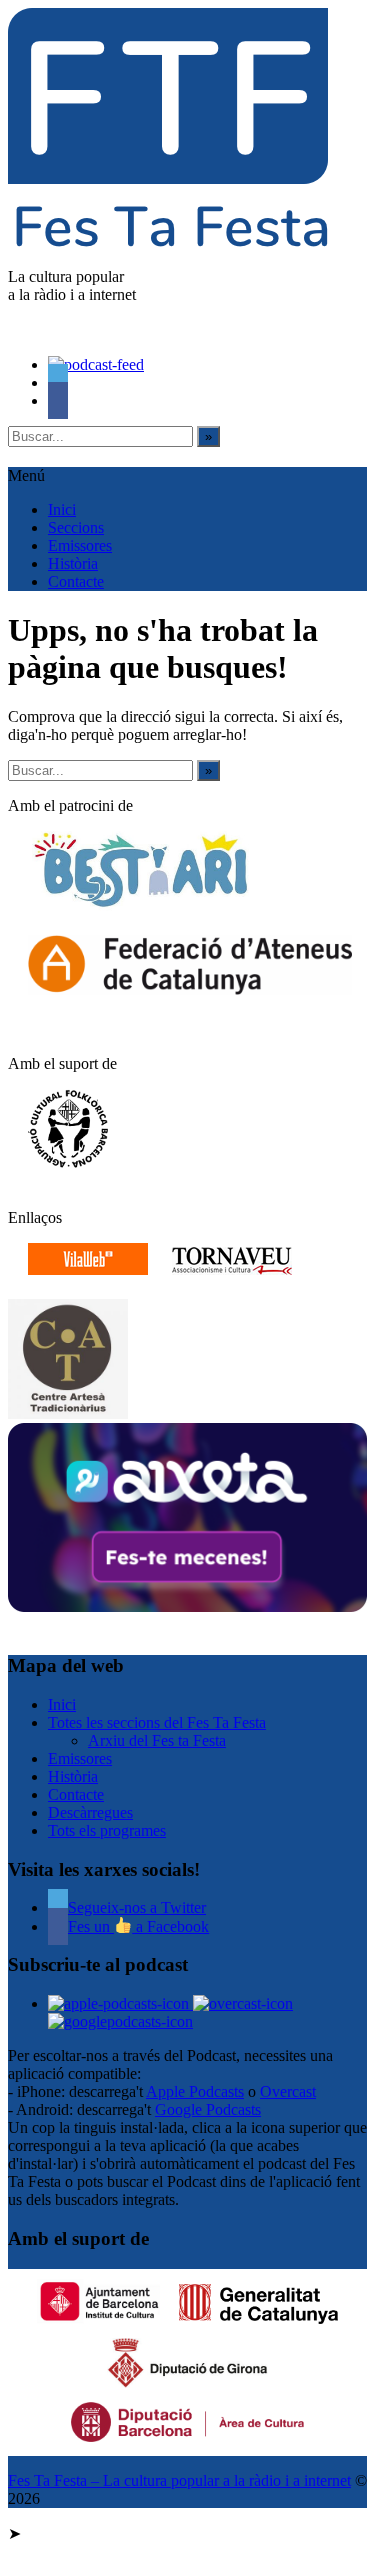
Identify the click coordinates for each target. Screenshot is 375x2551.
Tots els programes (107, 1830)
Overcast (288, 2091)
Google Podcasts (208, 2109)
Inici (62, 509)
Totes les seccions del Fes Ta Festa (157, 1722)
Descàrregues (90, 1812)
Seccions (76, 527)
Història (73, 563)
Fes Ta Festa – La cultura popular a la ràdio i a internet (179, 2480)
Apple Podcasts (195, 2091)
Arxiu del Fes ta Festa (157, 1740)
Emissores (80, 545)
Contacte (76, 581)
